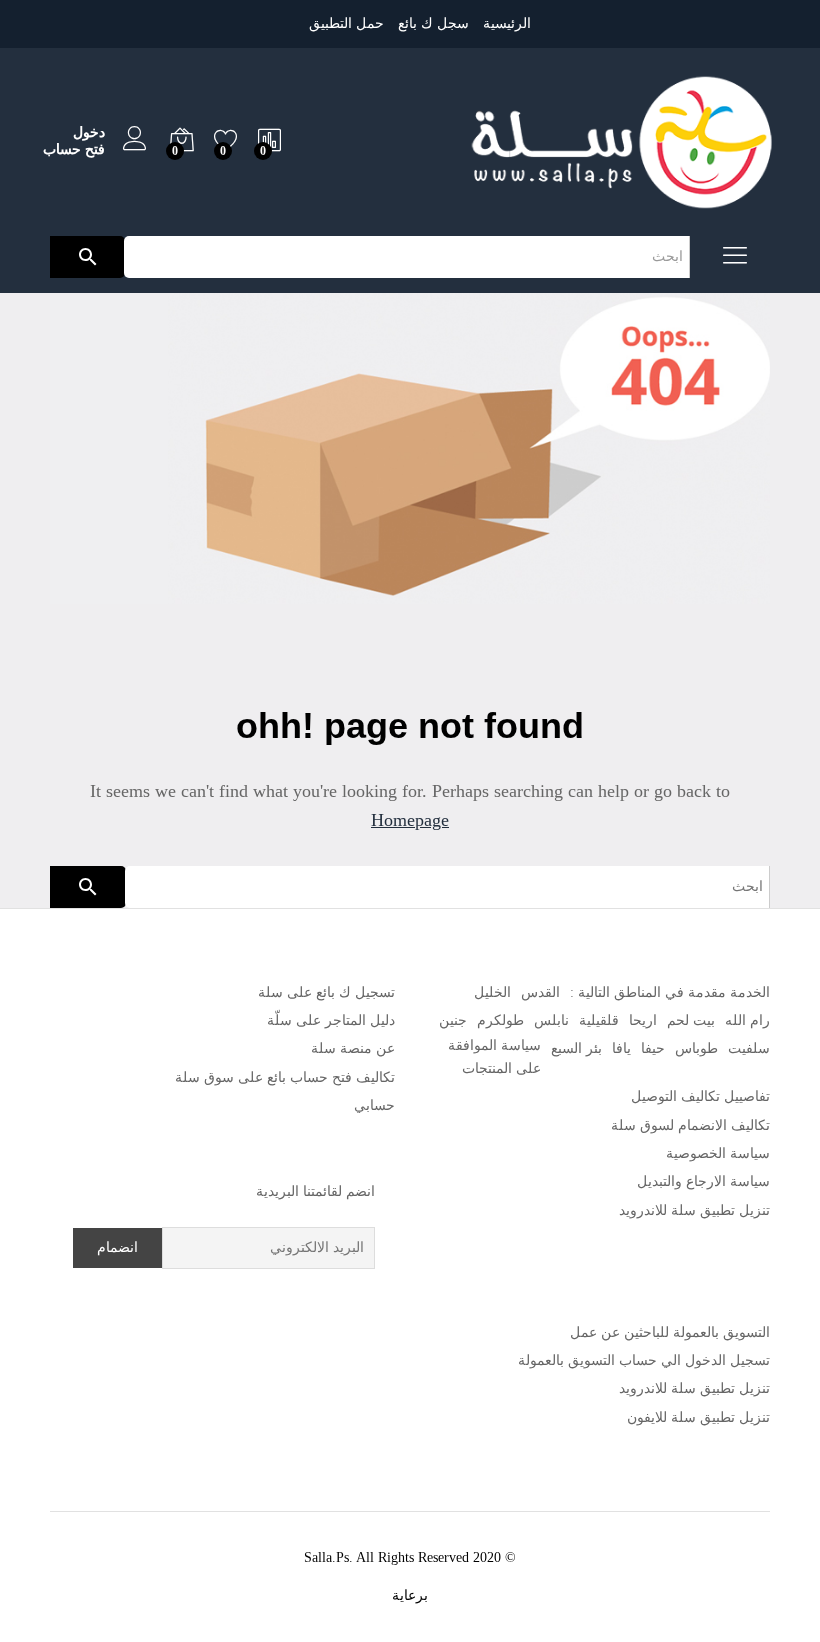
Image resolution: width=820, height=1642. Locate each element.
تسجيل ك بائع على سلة (326, 992)
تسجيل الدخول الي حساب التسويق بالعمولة (644, 1360)
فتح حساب (74, 149)
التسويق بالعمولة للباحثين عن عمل (670, 1332)
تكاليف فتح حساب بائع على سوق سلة (285, 1077)
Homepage (410, 820)
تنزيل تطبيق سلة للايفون (698, 1417)
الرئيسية (507, 23)
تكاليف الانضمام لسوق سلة (690, 1125)
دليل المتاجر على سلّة (331, 1020)
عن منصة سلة (353, 1048)
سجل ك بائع (433, 23)
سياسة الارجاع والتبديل (703, 1181)
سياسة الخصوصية (718, 1153)
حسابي (374, 1105)
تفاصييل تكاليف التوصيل (700, 1096)
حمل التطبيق (346, 23)
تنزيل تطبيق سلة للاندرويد (694, 1210)
